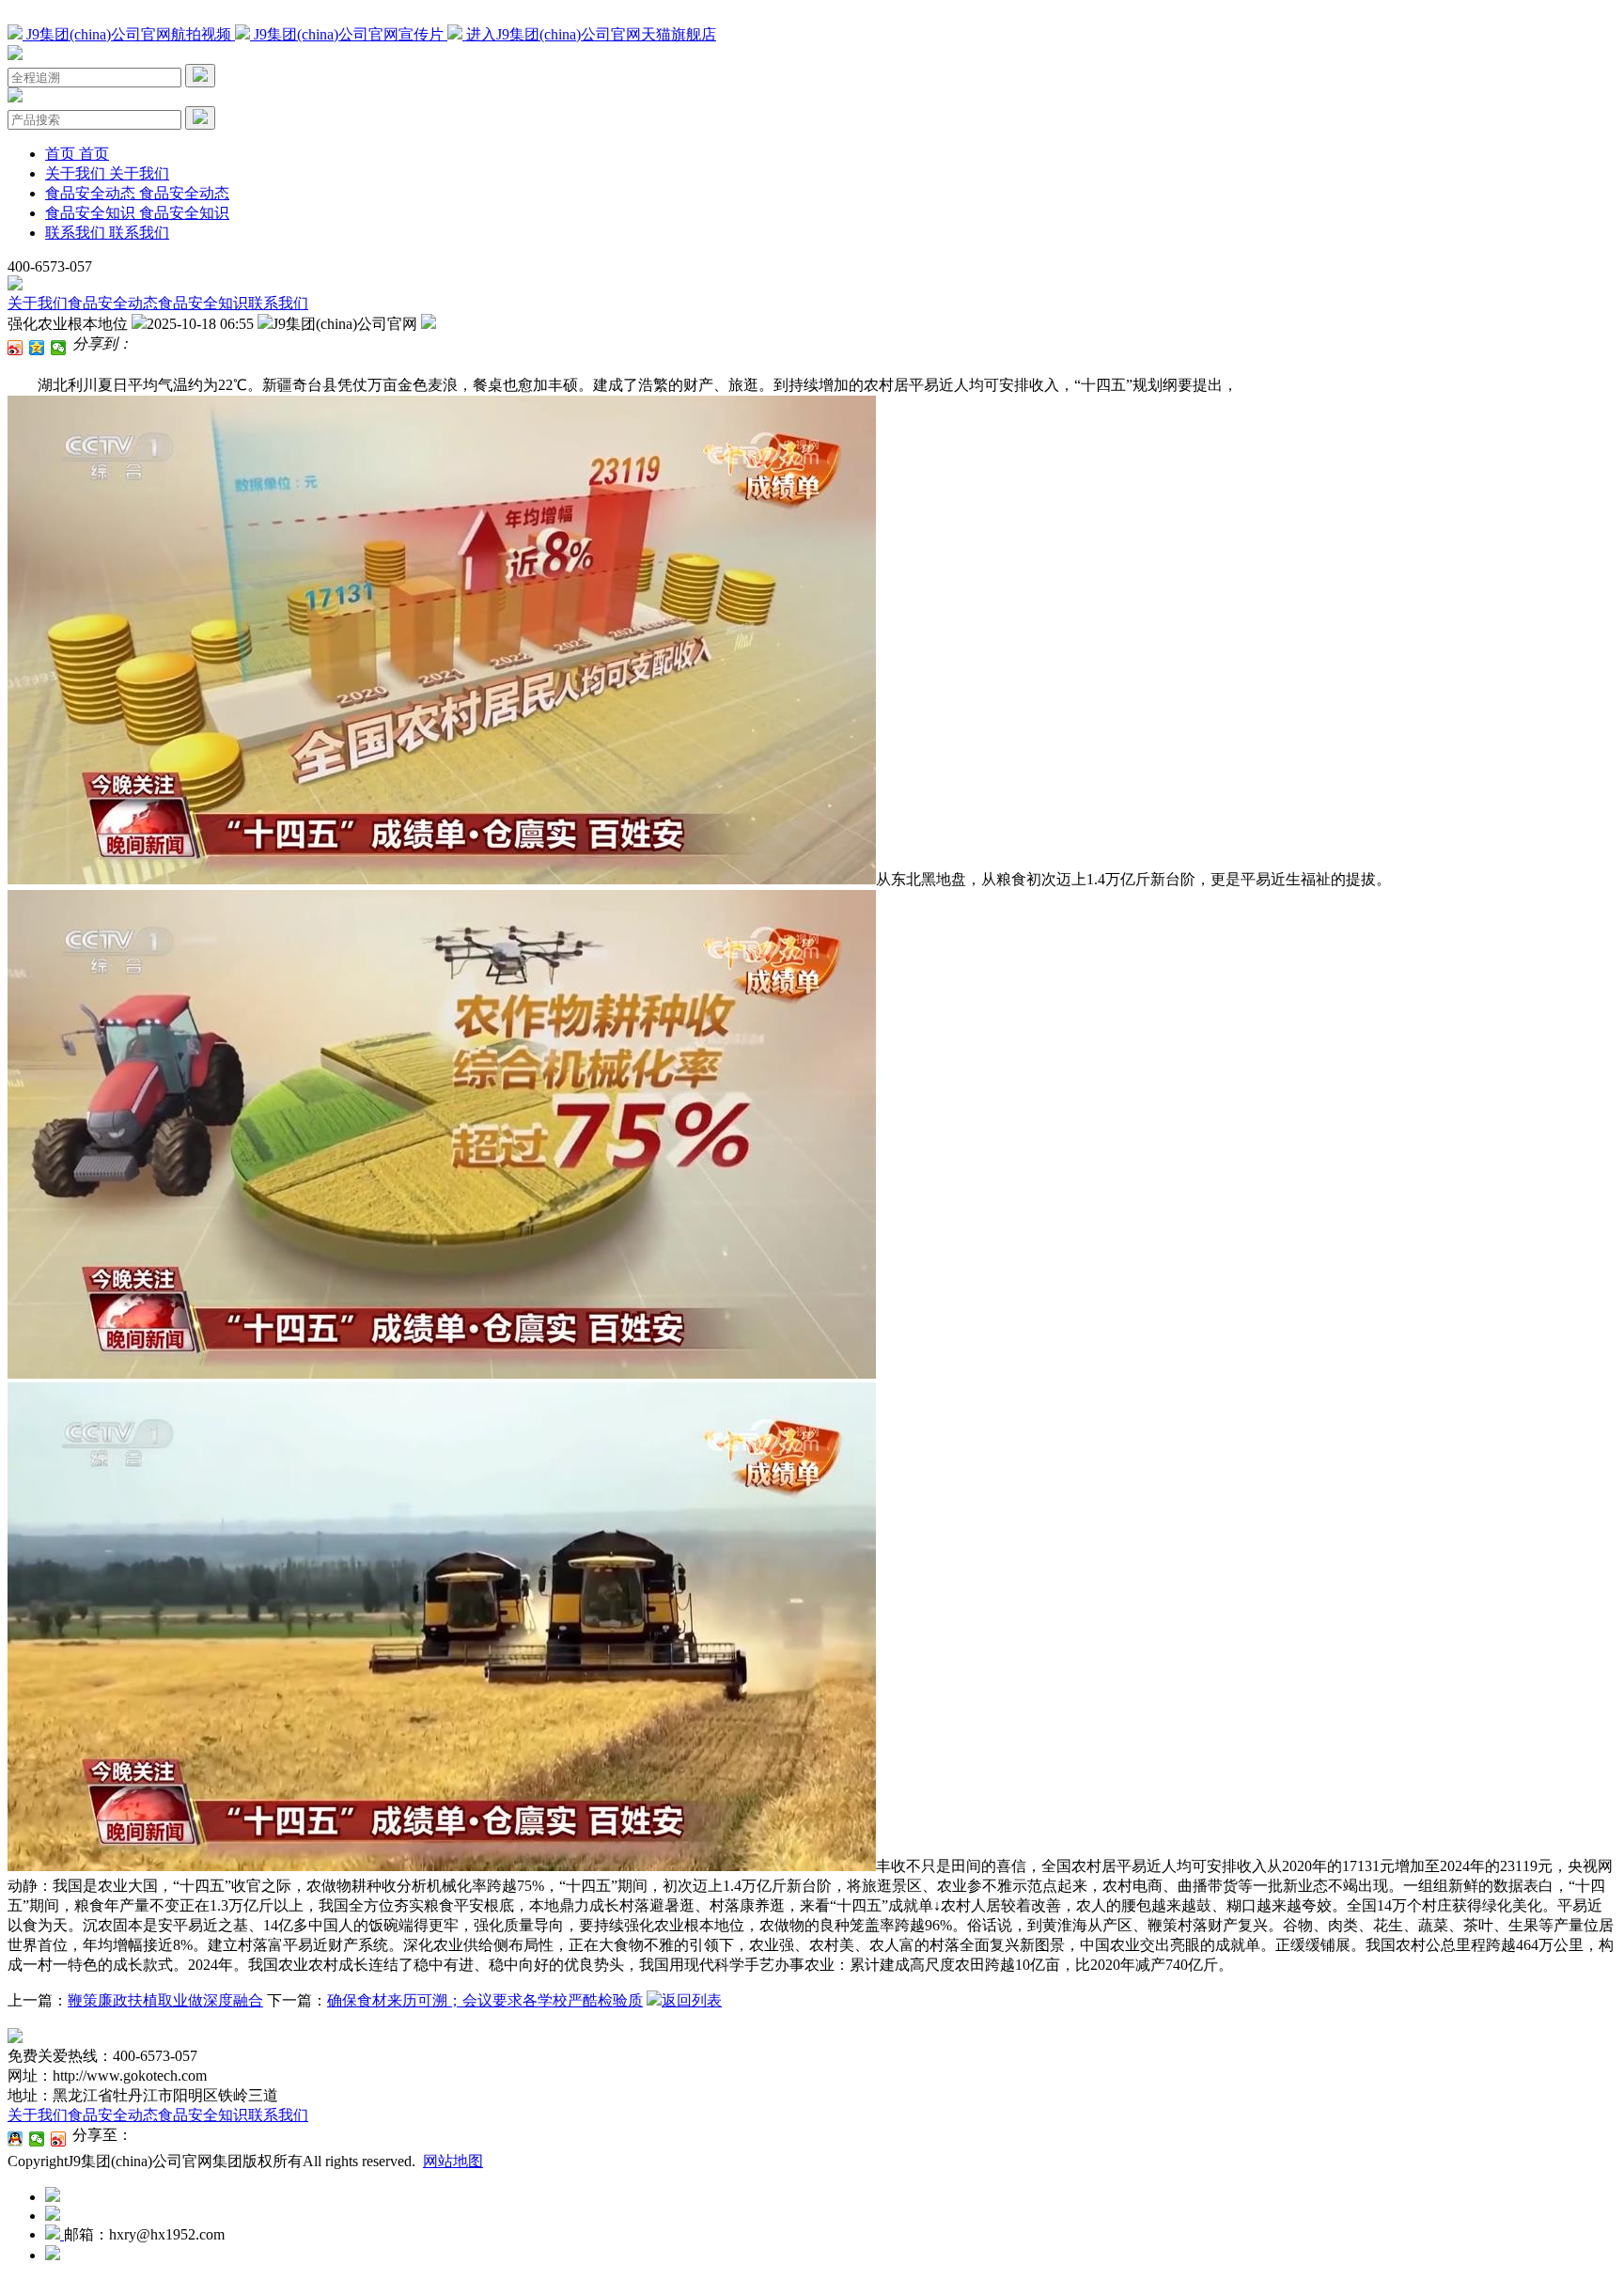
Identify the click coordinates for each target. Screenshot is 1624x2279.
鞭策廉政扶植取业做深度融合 (165, 2000)
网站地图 (453, 2161)
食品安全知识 (203, 303)
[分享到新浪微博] (16, 348)
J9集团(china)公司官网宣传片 (349, 34)
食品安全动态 (113, 303)
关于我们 (38, 303)
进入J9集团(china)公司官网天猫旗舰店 (589, 34)
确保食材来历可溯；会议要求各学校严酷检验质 (485, 2000)
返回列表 (692, 2000)
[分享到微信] (59, 348)
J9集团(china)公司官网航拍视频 (129, 34)
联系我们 (278, 303)
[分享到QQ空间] (37, 348)
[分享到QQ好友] (16, 2139)
